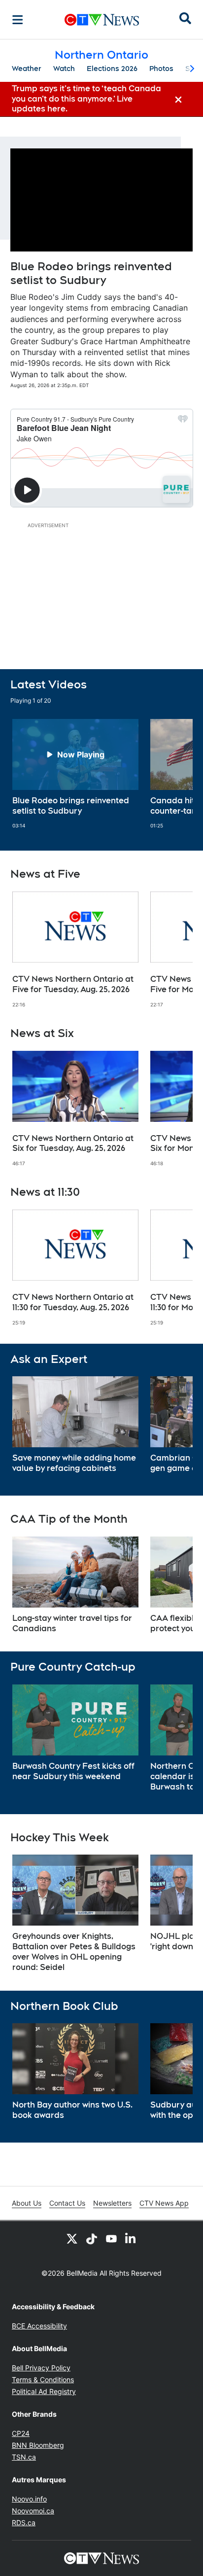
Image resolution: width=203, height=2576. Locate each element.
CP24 (21, 2433)
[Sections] (18, 20)
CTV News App (164, 2203)
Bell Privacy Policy (41, 2368)
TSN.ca (24, 2457)
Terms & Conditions (43, 2379)
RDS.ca (24, 2522)
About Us (27, 2203)
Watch (64, 69)
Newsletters (112, 2203)
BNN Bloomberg (38, 2445)
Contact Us (67, 2203)
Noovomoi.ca (33, 2511)
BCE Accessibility (39, 2326)
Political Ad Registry (44, 2391)
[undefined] (75, 774)
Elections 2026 (112, 69)
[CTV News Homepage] (102, 20)
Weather (27, 69)
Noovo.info (29, 2499)
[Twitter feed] (72, 2239)
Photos (161, 69)
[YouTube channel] (111, 2239)
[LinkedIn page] (131, 2239)
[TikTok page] (92, 2239)
